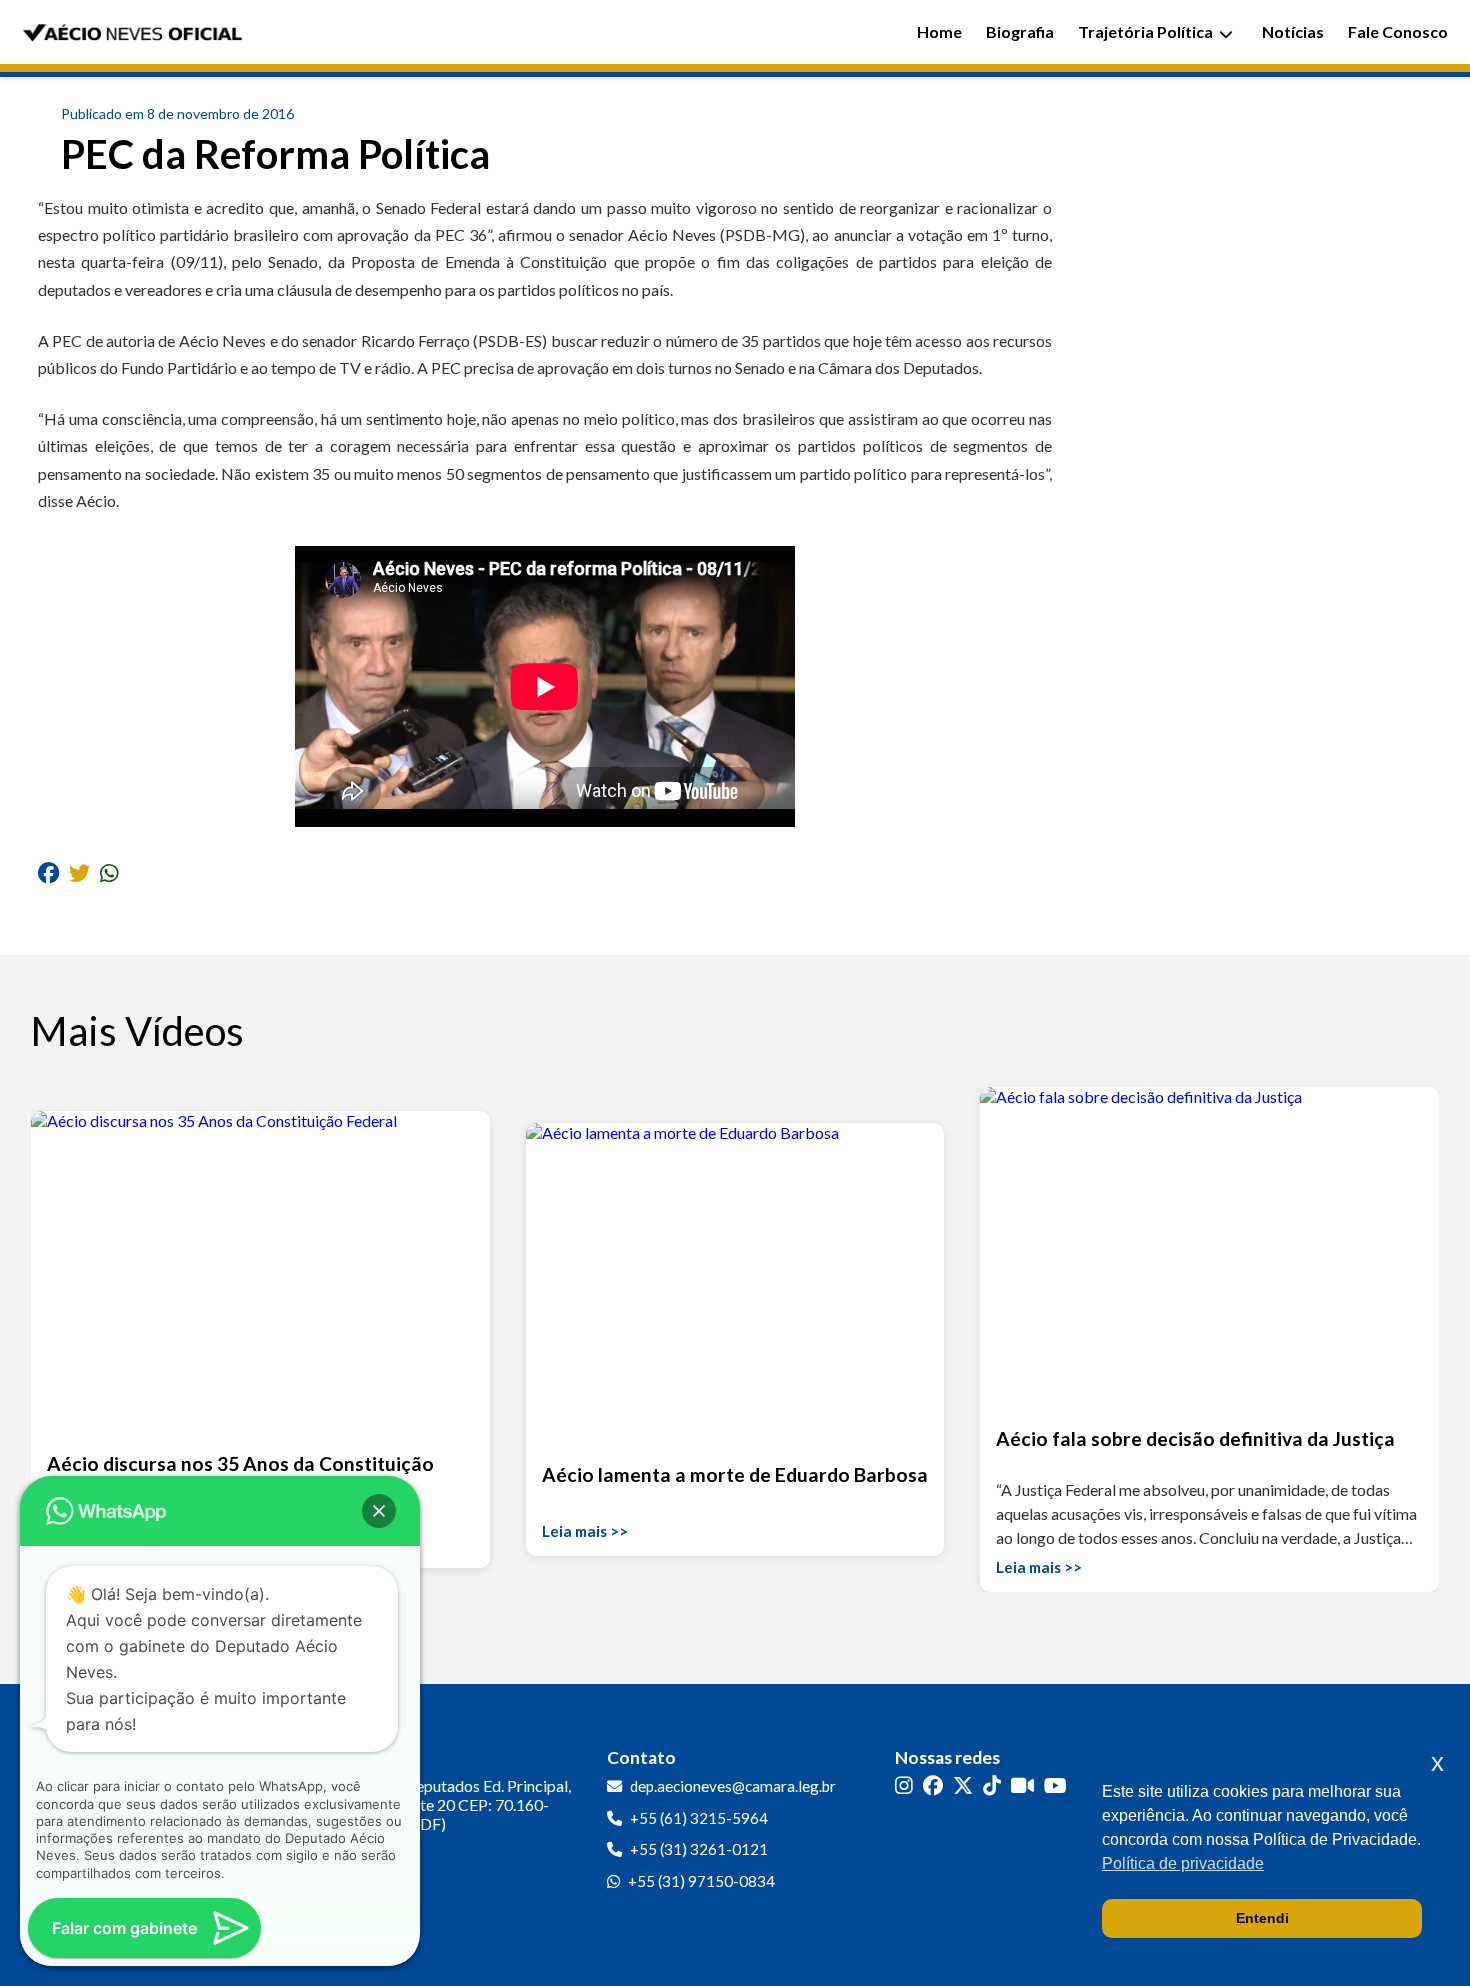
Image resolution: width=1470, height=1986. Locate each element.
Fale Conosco (1398, 31)
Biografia (1020, 31)
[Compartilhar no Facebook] (48, 872)
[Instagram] (904, 1784)
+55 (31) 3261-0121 (699, 1849)
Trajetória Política (1145, 31)
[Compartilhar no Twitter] (79, 872)
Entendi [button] (1262, 1918)
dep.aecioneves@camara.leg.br (733, 1786)
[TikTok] (992, 1784)
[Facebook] (933, 1784)
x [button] (1437, 1762)
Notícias (1293, 31)
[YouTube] (1055, 1784)
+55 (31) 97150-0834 (701, 1881)
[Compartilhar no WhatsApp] (109, 872)
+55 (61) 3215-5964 (699, 1818)
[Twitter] (963, 1784)
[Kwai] (1022, 1784)
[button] (379, 1511)
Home (939, 31)
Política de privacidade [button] (1183, 1863)
